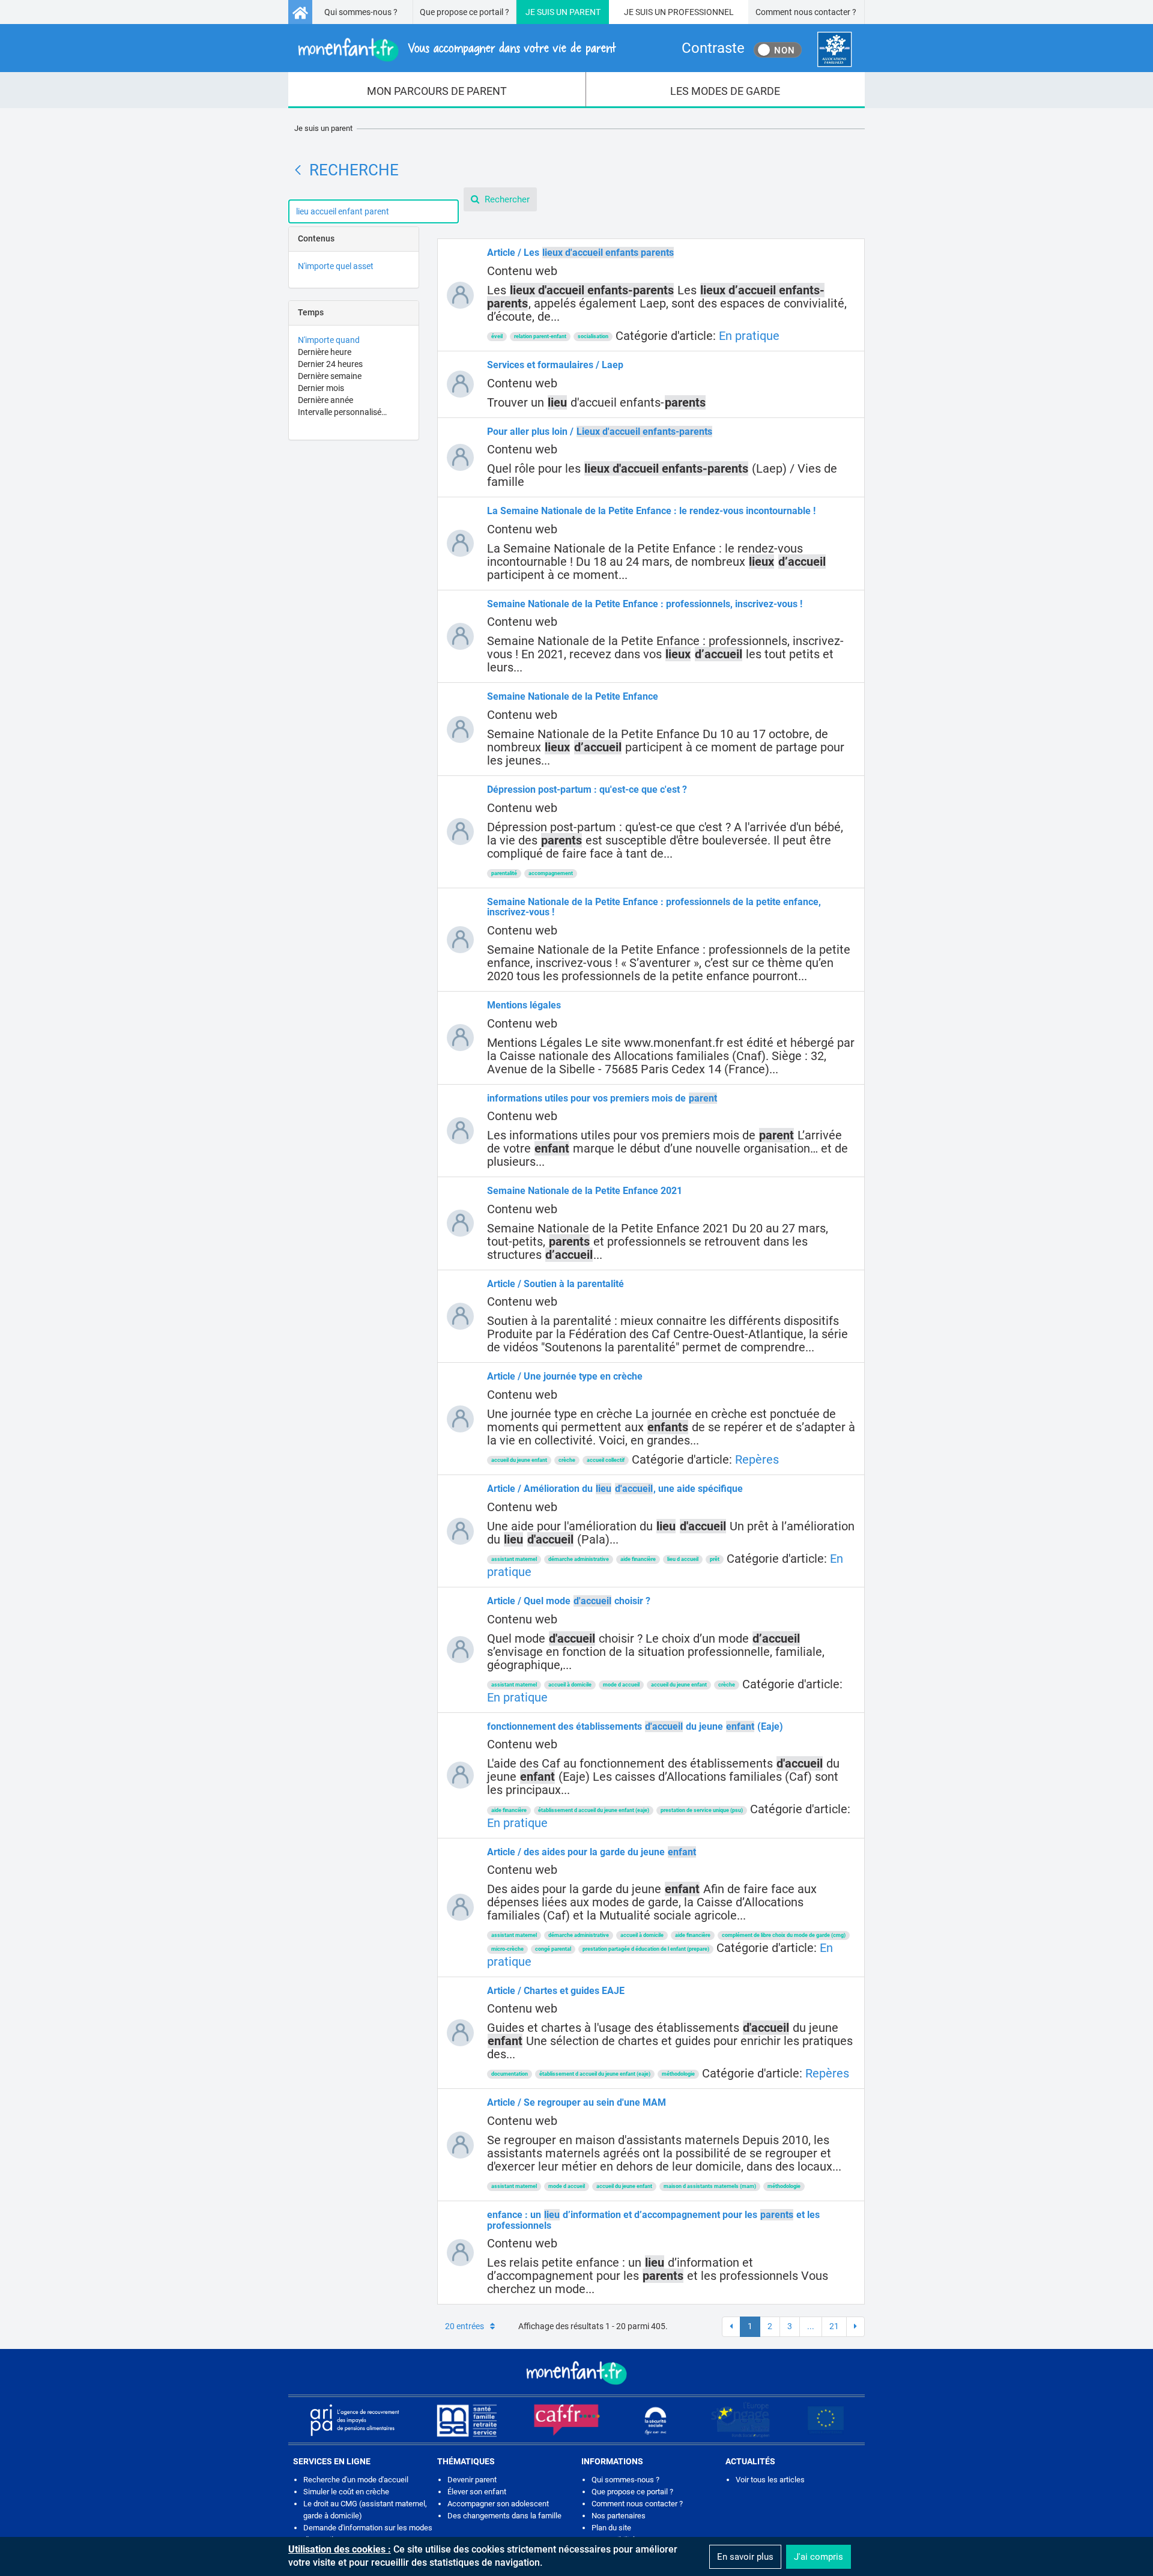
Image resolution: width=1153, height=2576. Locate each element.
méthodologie (678, 2074)
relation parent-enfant (540, 336)
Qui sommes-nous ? (361, 12)
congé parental (553, 1949)
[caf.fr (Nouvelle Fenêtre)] (567, 2420)
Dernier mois (321, 388)
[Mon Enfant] (576, 2372)
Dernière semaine (330, 376)
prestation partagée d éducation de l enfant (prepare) (646, 1949)
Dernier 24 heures (330, 364)
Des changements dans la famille (504, 2516)
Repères (757, 1459)
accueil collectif (606, 1460)
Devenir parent (472, 2480)
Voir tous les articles (770, 2480)
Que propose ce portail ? (465, 12)
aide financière (638, 1559)
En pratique (749, 336)
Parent (585, 12)
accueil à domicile (570, 1685)
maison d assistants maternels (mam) (710, 2186)
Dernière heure (325, 352)
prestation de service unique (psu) (702, 1810)
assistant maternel (514, 1559)
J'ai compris (819, 2557)
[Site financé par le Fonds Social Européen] (826, 2420)
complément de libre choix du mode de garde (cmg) (784, 1935)
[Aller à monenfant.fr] (300, 12)
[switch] (778, 50)
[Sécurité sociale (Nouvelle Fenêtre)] (656, 2420)
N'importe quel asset (336, 266)
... (811, 2326)
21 (834, 2326)
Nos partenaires (619, 2516)
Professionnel (701, 12)
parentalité (504, 873)
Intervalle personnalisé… (342, 412)
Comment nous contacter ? (806, 12)
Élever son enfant (477, 2492)
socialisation (593, 336)
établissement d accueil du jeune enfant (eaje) (594, 1810)
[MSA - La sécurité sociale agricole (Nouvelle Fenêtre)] (467, 2420)
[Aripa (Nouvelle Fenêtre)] (354, 2420)
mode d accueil (621, 1685)
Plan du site (611, 2528)
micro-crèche (507, 1949)
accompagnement (551, 873)
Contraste (713, 48)
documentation (510, 2074)
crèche (567, 1460)
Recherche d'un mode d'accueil (356, 2480)
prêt (715, 1559)
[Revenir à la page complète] (298, 170)
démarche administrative (579, 1559)
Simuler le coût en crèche (346, 2492)
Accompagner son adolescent (498, 2504)
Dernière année (325, 400)
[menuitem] (437, 90)
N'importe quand (329, 340)
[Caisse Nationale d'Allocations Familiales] (834, 50)
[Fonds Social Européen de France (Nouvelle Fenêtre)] (740, 2420)
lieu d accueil (683, 1559)
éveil (497, 336)
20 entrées (465, 2326)
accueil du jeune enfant (519, 1460)
